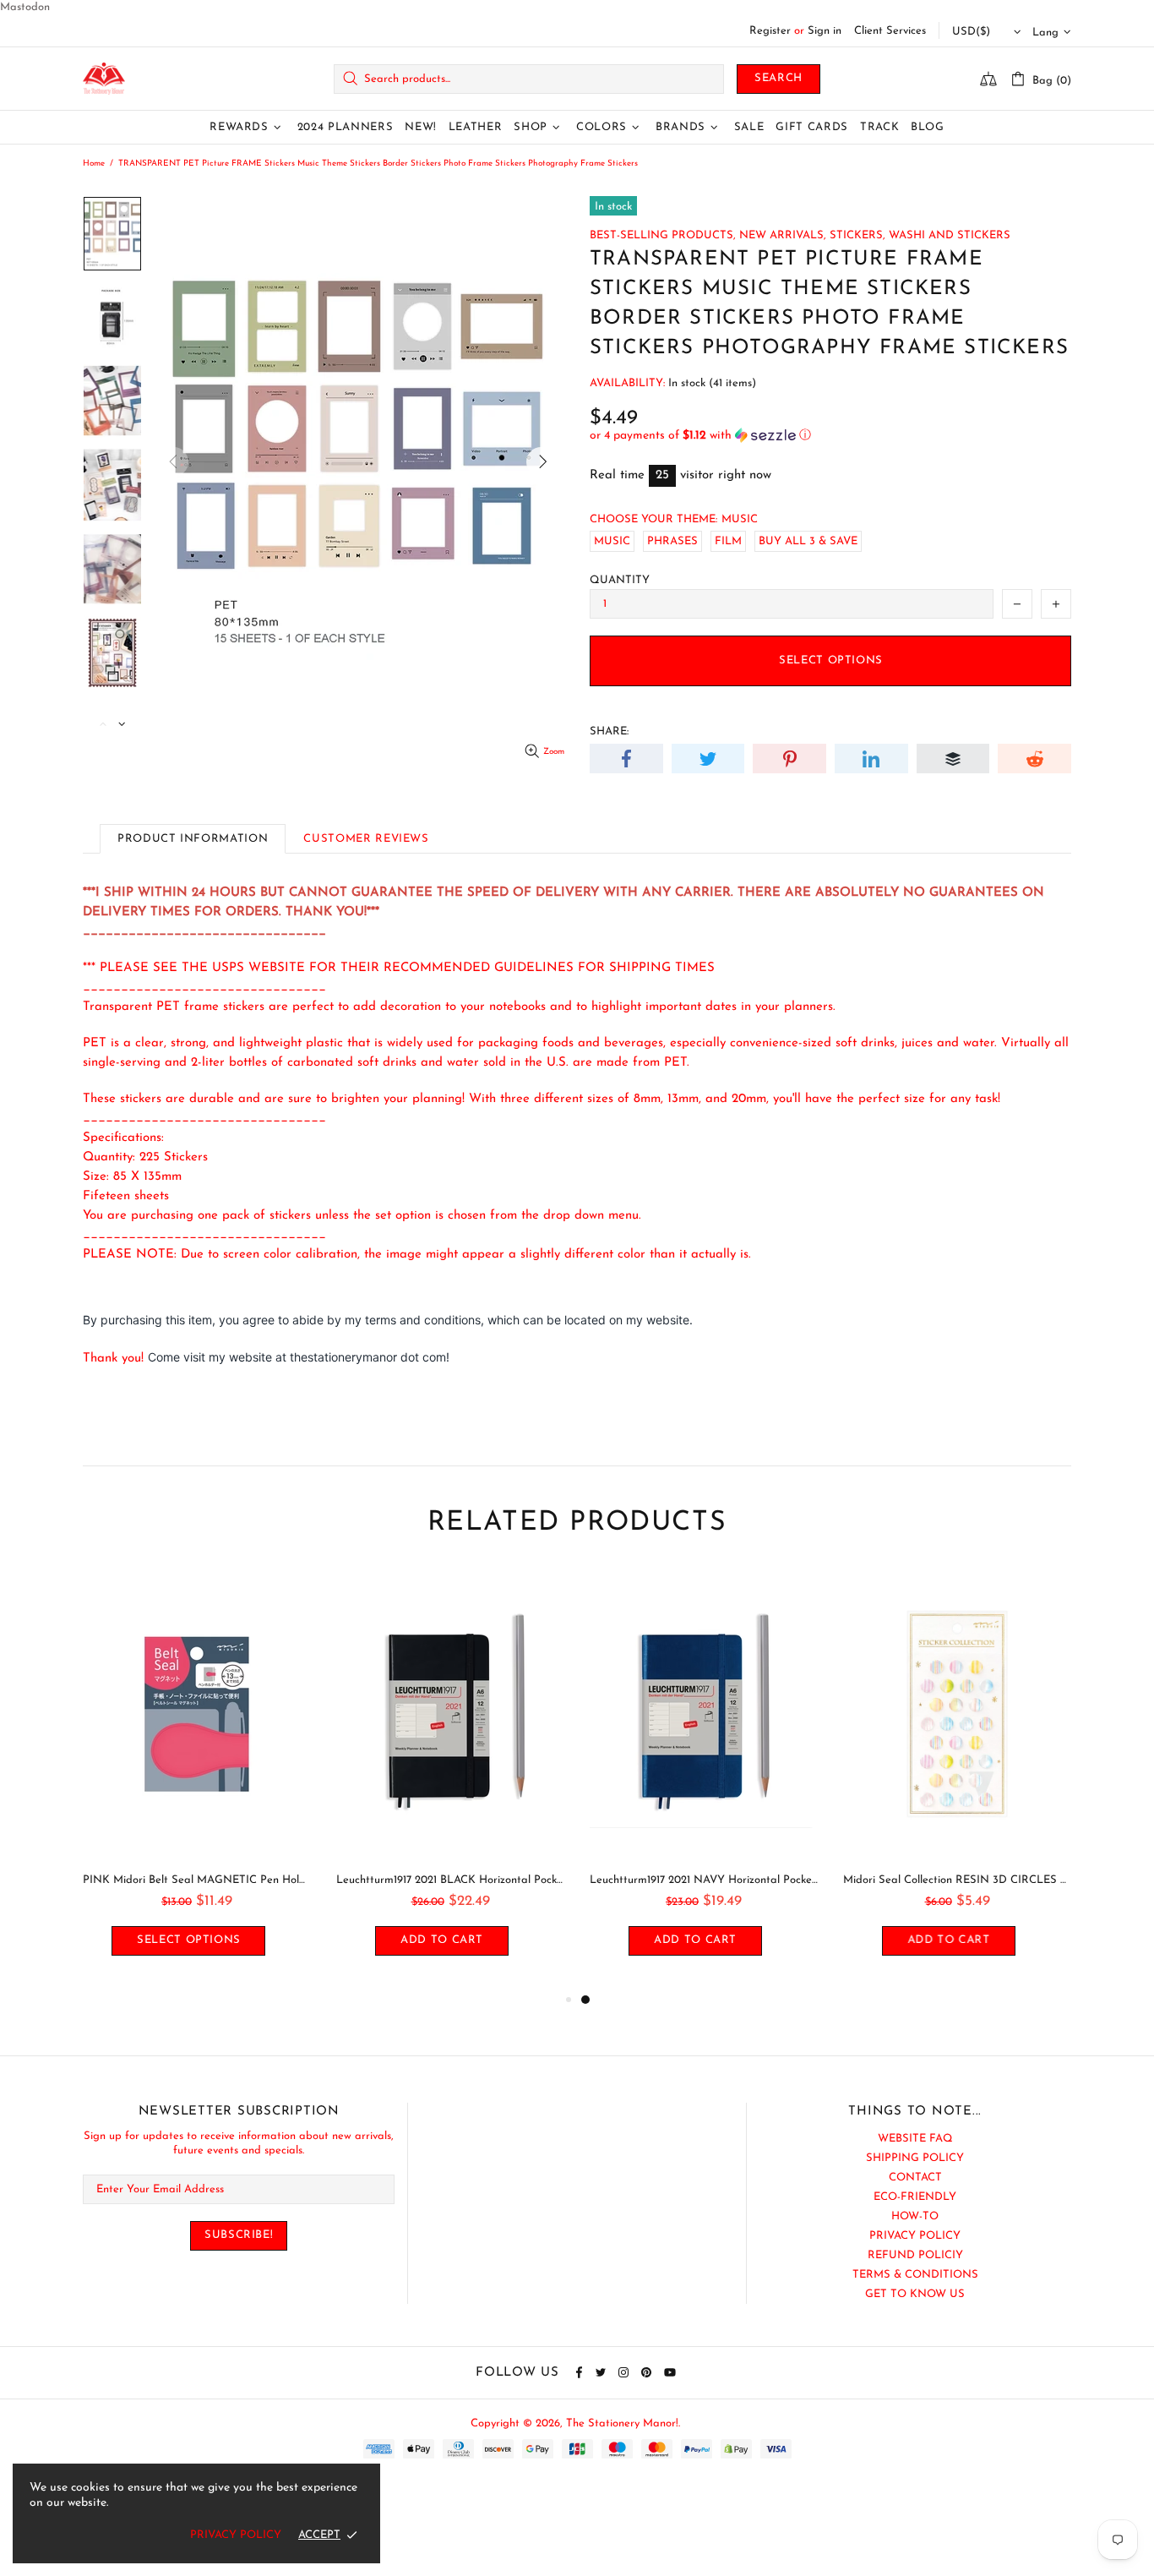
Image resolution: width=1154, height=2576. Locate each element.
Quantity (620, 580)
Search (778, 78)
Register (770, 31)
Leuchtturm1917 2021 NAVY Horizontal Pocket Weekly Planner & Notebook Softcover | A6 (704, 1880)
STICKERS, (857, 235)
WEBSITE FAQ (915, 2139)
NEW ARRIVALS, (783, 235)
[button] (830, 436)
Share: (609, 731)
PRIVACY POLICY (915, 2236)
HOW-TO (915, 2216)
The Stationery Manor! (104, 79)
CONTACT (915, 2178)
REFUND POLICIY (915, 2255)
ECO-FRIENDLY (915, 2197)
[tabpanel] (704, 1779)
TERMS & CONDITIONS (915, 2275)
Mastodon (25, 7)
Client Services (890, 31)
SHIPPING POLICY (915, 2158)
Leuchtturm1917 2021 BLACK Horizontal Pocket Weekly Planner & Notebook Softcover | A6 (450, 1880)
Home (94, 164)
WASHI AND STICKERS (950, 235)
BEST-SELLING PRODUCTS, (663, 235)
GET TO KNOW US (915, 2294)
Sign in (825, 31)
